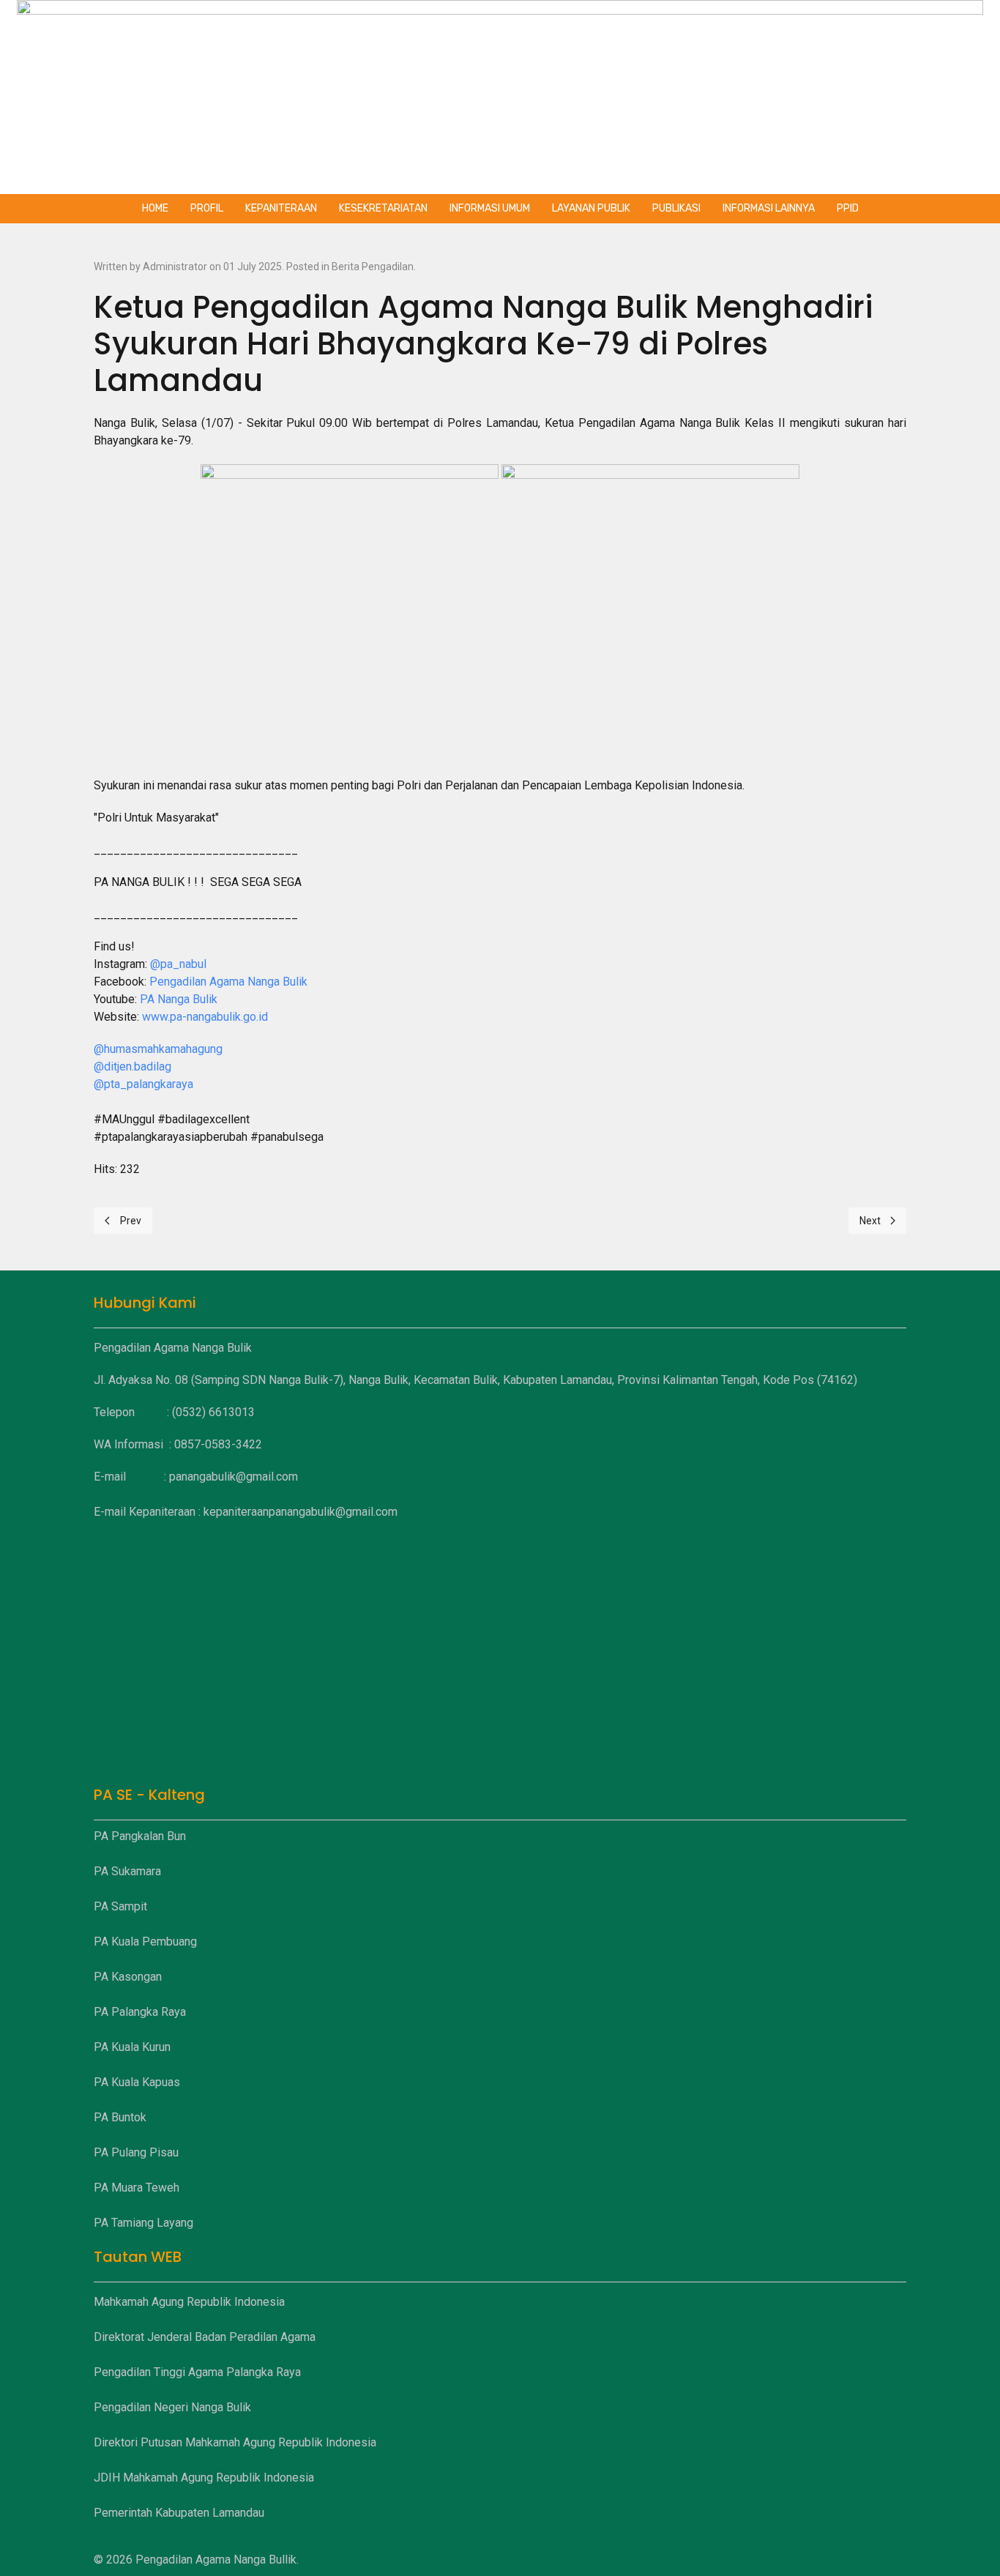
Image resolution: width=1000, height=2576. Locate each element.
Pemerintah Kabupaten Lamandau (179, 2513)
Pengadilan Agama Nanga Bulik (228, 982)
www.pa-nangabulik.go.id (205, 1017)
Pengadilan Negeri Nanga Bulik (172, 2407)
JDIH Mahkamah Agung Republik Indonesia (204, 2478)
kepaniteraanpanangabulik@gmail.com (301, 1512)
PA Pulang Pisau (136, 2152)
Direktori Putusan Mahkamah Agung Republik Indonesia (235, 2442)
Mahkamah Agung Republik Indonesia (189, 2302)
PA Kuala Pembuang (145, 1942)
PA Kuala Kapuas (137, 2082)
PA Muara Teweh (137, 2188)
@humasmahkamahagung (158, 1049)
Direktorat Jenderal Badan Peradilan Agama (205, 2337)
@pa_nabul (178, 964)
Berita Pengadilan (373, 267)
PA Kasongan (128, 1977)
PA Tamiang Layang (143, 2223)
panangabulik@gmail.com (234, 1477)
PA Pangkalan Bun (140, 1836)
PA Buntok (120, 2117)
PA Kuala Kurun (132, 2047)
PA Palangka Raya (140, 2012)
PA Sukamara (127, 1871)
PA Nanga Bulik (179, 999)
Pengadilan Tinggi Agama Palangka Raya (197, 2372)
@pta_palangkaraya (143, 1084)
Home (155, 208)
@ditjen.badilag (133, 1066)
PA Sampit (120, 1906)
